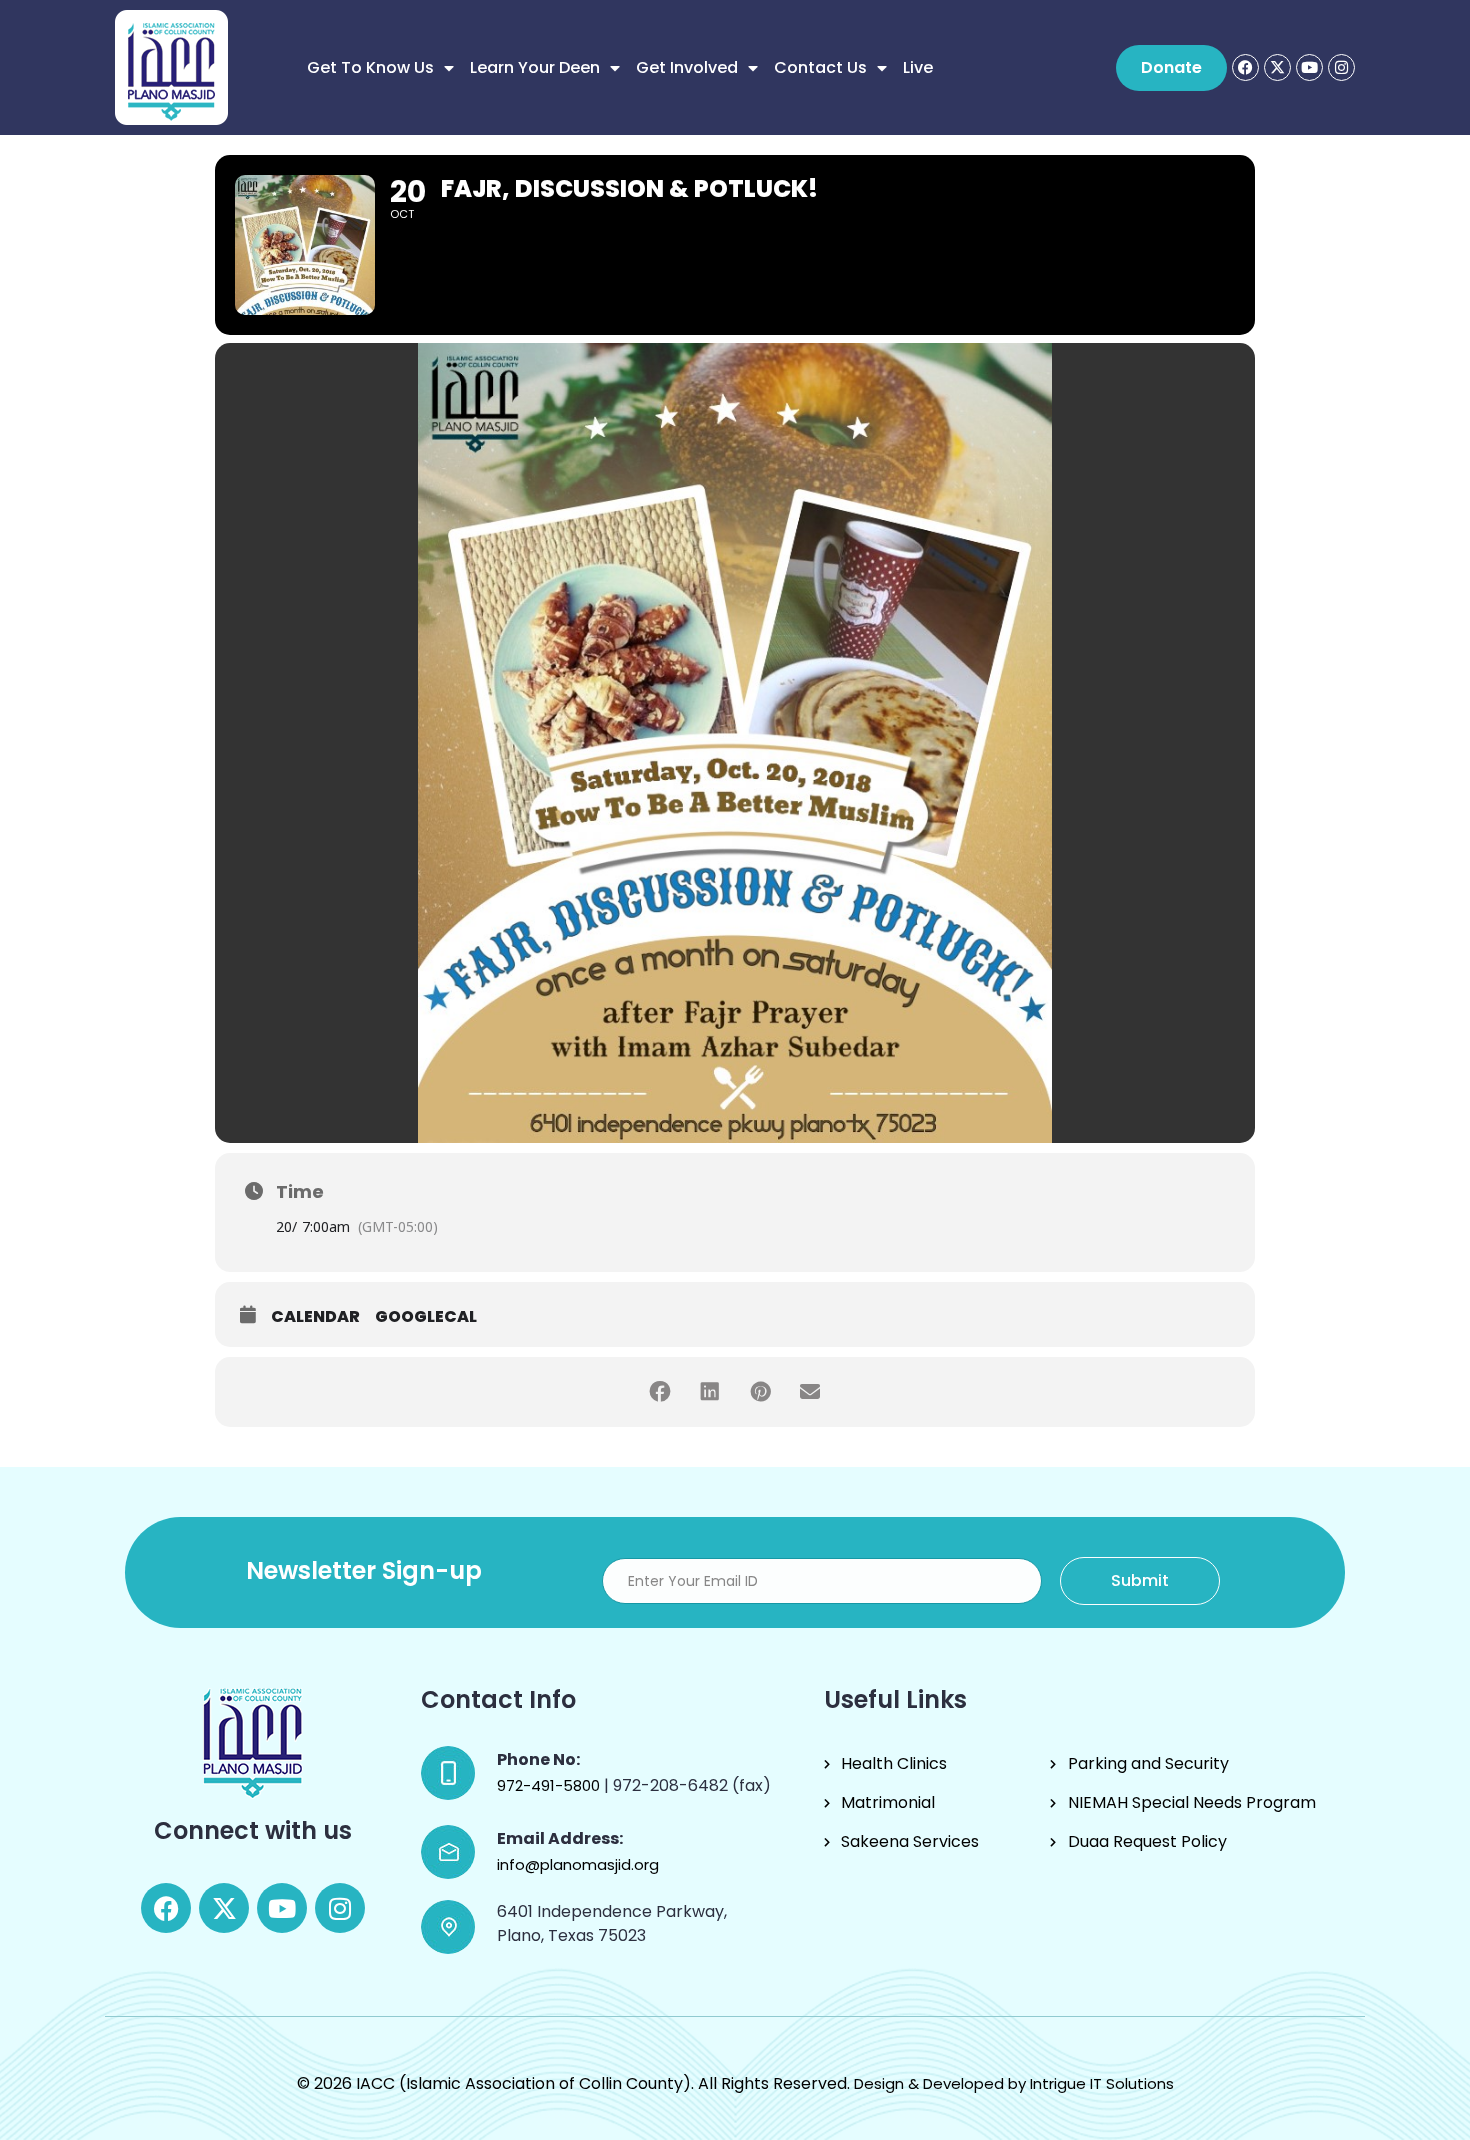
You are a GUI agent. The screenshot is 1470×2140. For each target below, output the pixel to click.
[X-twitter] (1277, 67)
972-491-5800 (550, 1785)
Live (918, 67)
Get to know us (370, 67)
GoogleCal (426, 1317)
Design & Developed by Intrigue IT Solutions (1014, 2083)
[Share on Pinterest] (760, 1392)
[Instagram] (1341, 67)
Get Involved (687, 67)
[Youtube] (1309, 67)
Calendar (315, 1317)
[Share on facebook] (660, 1392)
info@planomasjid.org (578, 1864)
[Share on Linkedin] (710, 1392)
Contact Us (820, 67)
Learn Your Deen (535, 67)
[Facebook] (1245, 67)
